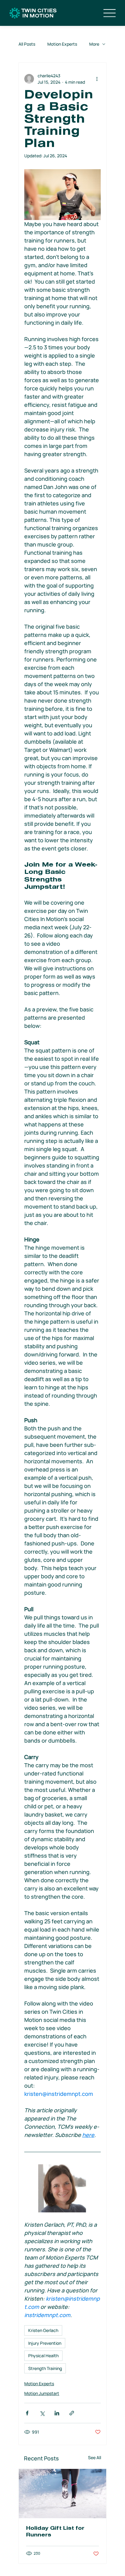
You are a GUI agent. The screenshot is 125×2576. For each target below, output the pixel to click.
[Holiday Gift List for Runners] (62, 2494)
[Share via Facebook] (27, 2413)
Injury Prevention (45, 2343)
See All (95, 2457)
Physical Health (43, 2356)
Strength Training (45, 2368)
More (94, 44)
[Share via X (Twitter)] (42, 2413)
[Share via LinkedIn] (57, 2413)
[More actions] (97, 79)
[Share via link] (72, 2413)
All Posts (27, 44)
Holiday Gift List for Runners (55, 2532)
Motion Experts (62, 44)
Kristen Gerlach (43, 2330)
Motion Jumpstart (42, 2393)
